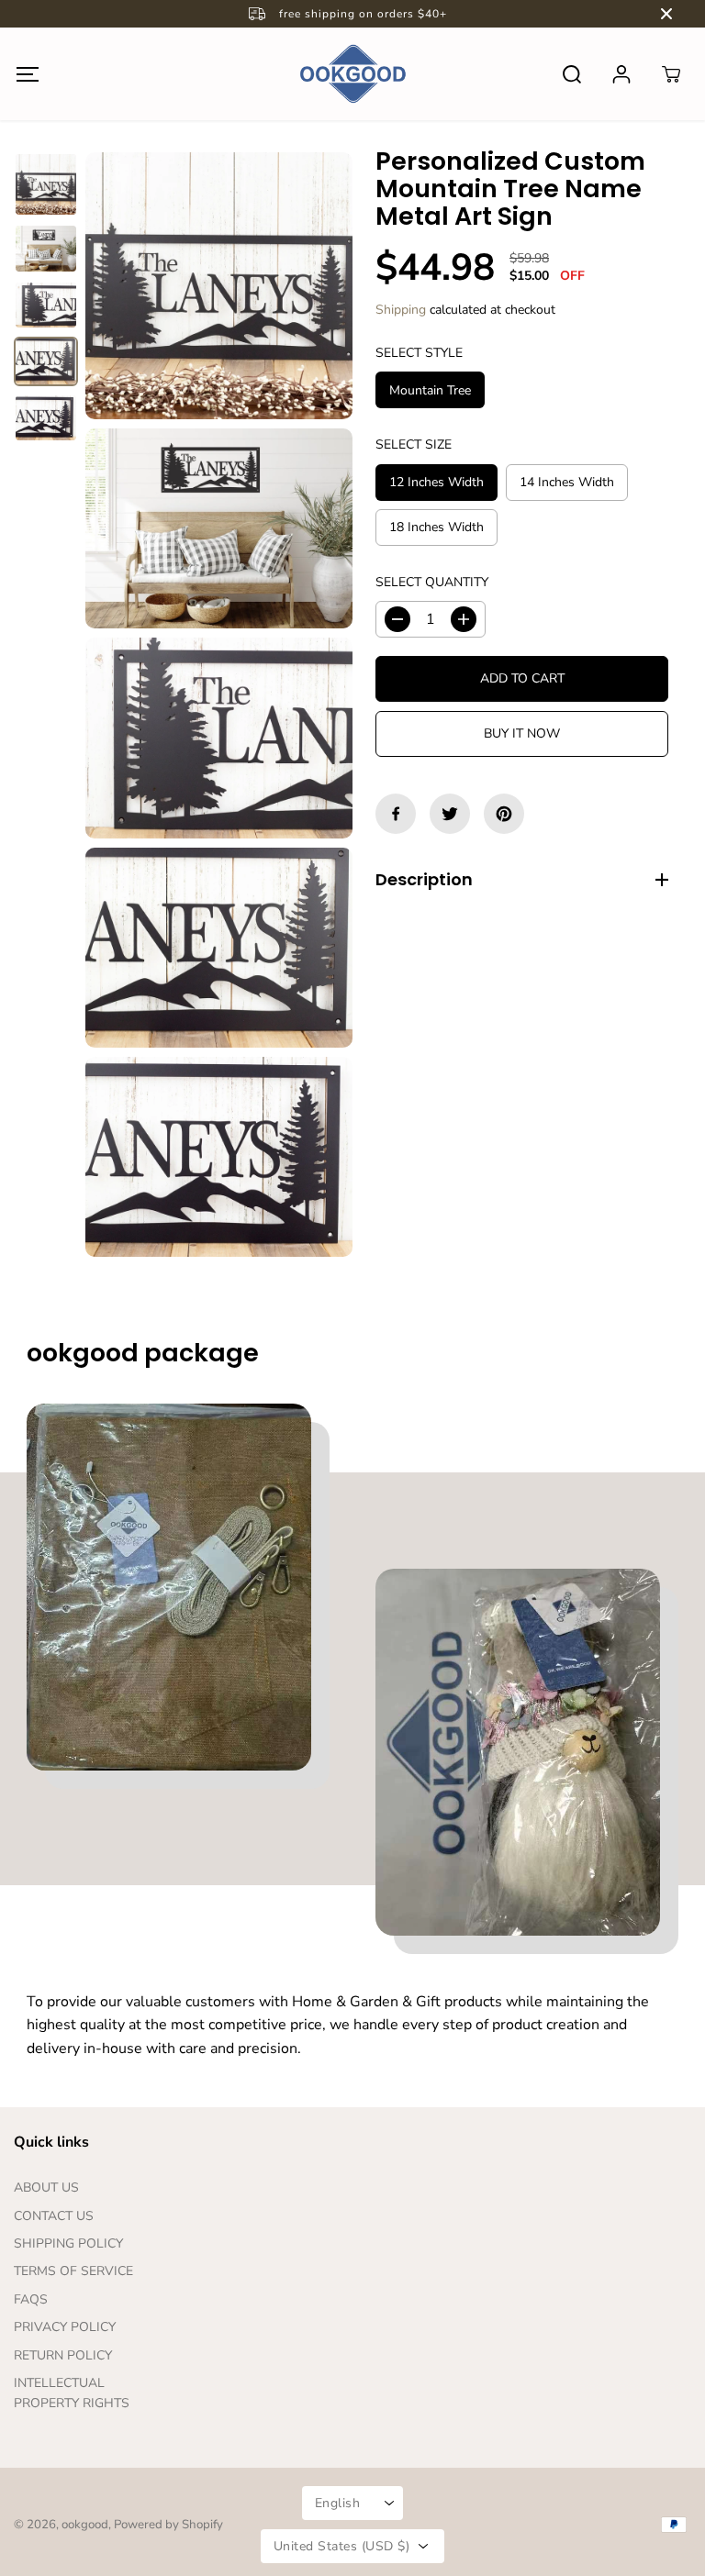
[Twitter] (450, 814)
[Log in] (621, 74)
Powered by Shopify (168, 2525)
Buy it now (522, 733)
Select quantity (432, 582)
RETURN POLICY (63, 2355)
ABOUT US (46, 2187)
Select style (419, 353)
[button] (27, 74)
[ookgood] (352, 74)
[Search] (572, 74)
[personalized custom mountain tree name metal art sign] (219, 286)
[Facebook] (396, 814)
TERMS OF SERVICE (73, 2271)
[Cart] (671, 74)
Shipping (401, 310)
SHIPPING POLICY (68, 2243)
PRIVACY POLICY (65, 2327)
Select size (414, 444)
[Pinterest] (504, 814)
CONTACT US (54, 2216)
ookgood (85, 2525)
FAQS (31, 2299)
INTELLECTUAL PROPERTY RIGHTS (72, 2393)
